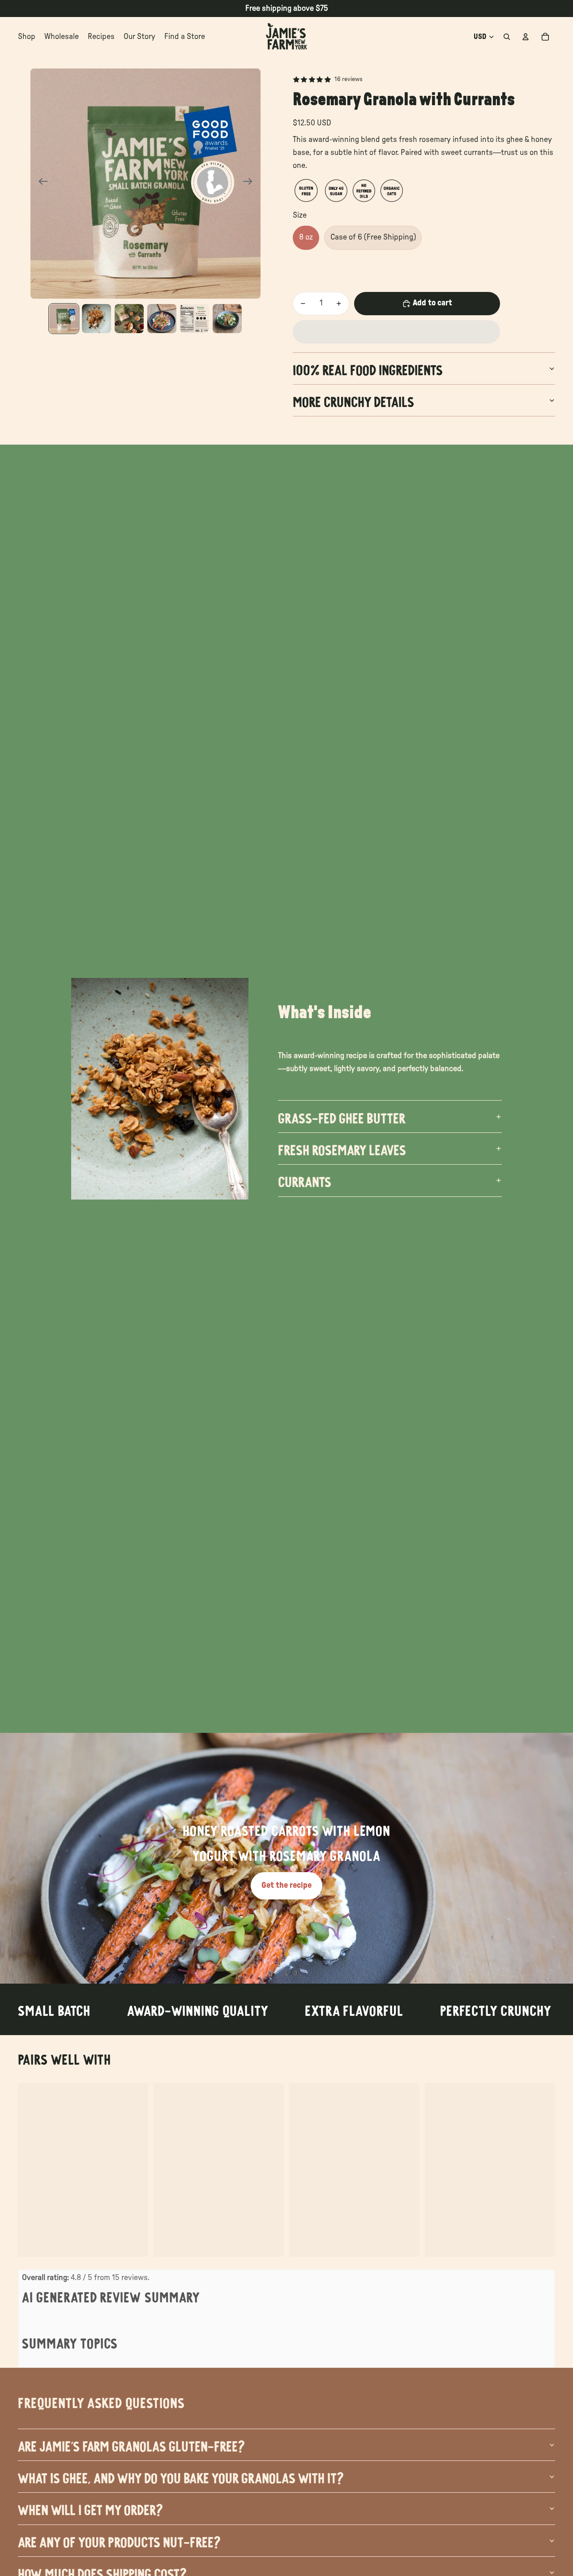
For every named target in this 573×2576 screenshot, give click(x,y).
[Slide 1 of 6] (64, 319)
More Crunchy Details (353, 400)
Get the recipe (286, 1886)
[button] (396, 332)
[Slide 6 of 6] (227, 319)
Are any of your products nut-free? (119, 2541)
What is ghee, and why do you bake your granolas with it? (181, 2477)
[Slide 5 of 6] (195, 319)
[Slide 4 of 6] (162, 319)
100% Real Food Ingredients (368, 369)
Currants (305, 1180)
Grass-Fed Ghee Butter (342, 1117)
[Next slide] (250, 184)
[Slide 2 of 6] (96, 319)
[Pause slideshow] (270, 1974)
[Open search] (507, 37)
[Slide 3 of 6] (129, 319)
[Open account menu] (526, 37)
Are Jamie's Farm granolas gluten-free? (131, 2445)
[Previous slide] (41, 184)
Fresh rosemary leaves (342, 1149)
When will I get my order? (90, 2508)
